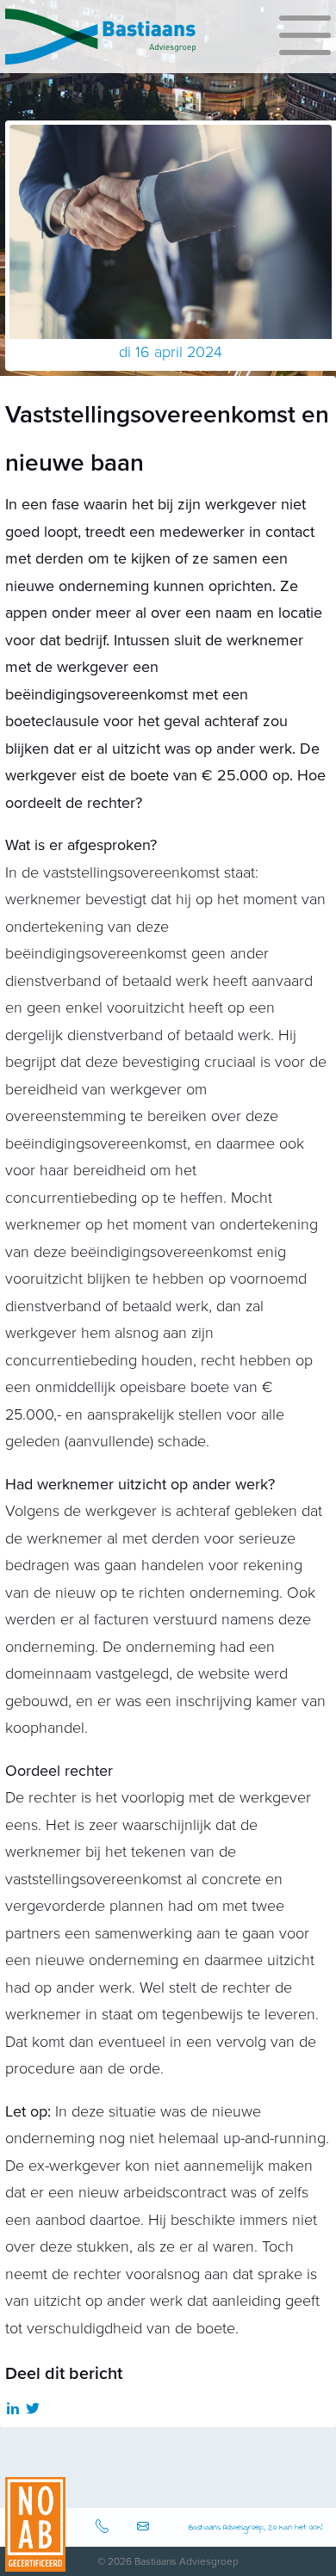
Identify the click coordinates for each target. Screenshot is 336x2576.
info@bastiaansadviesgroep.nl (146, 2527)
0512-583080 (104, 2527)
